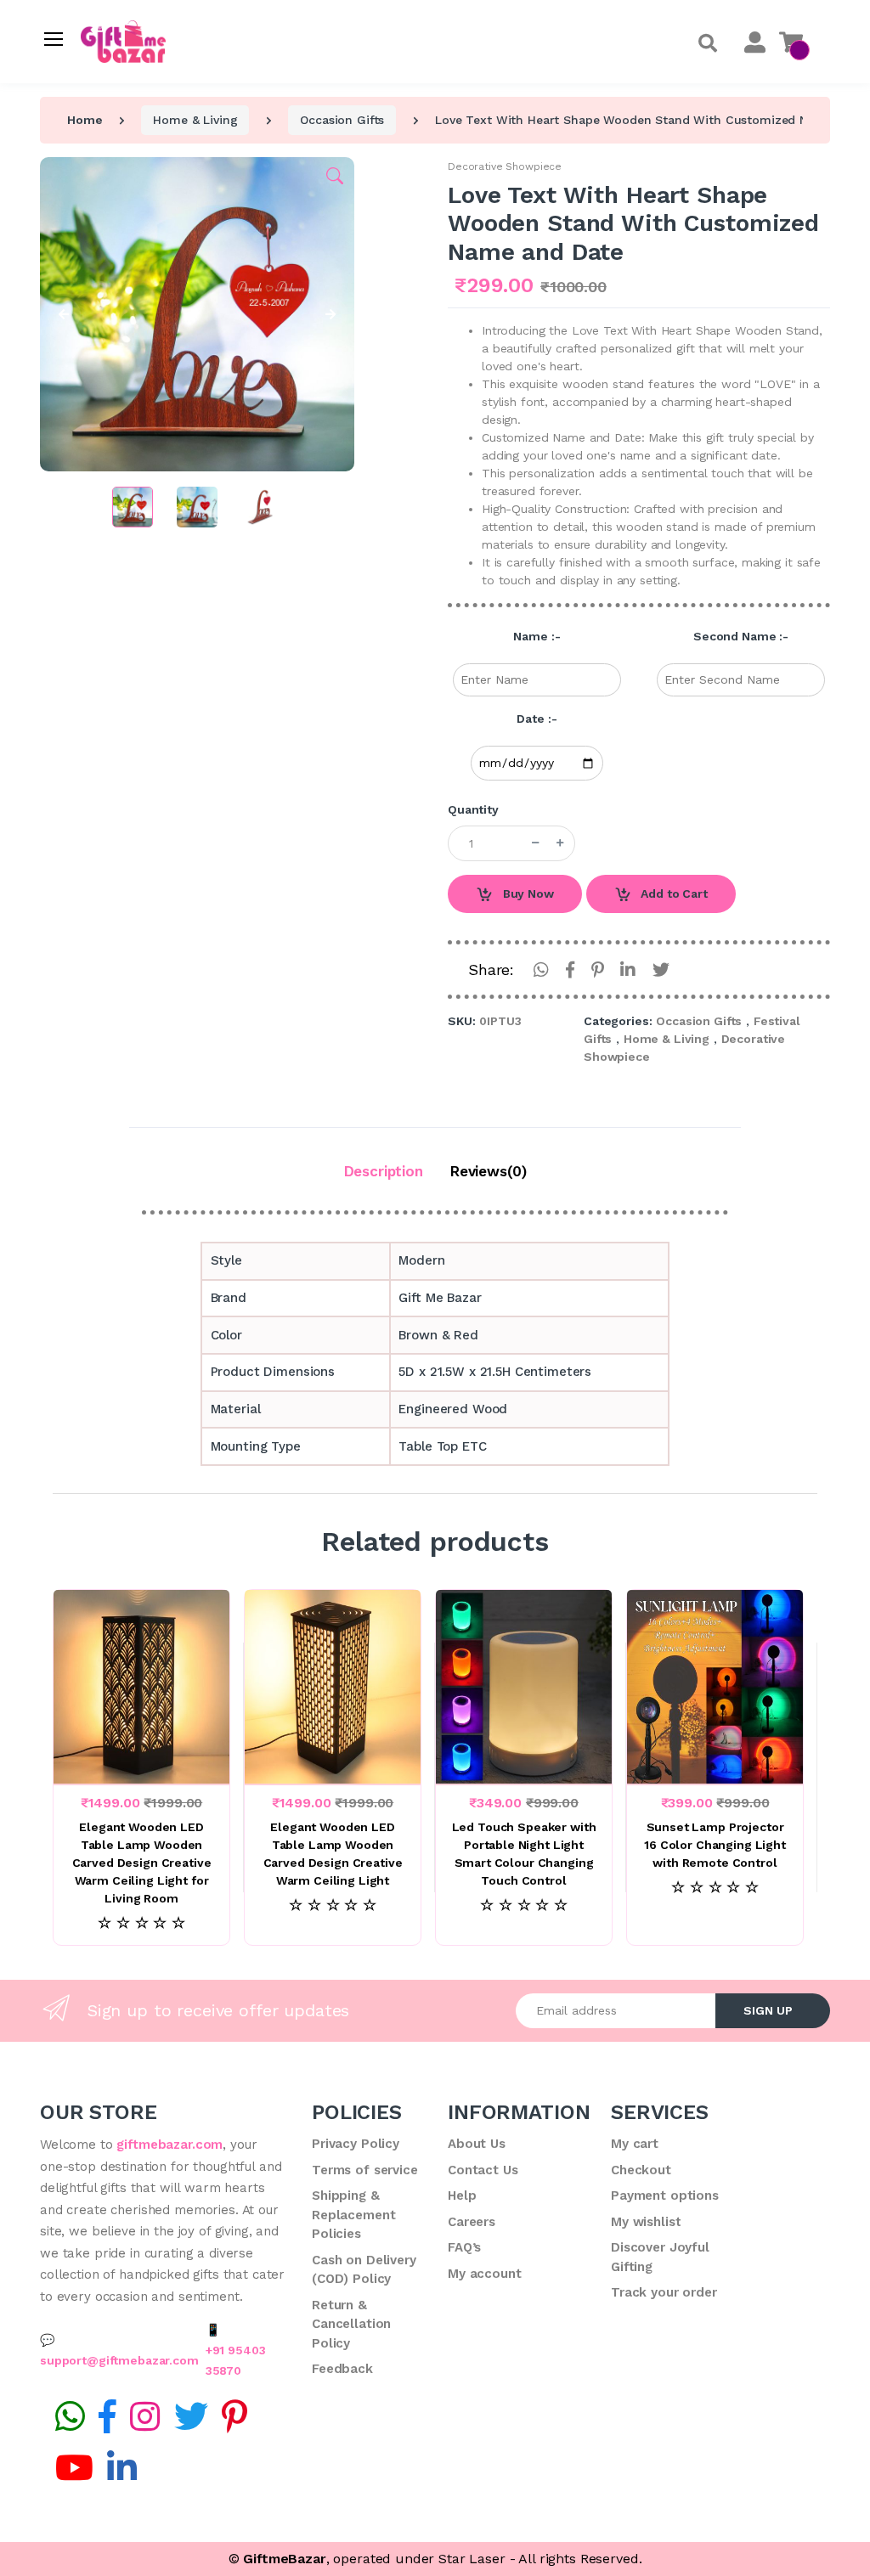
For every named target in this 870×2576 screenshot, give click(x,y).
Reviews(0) (489, 1171)
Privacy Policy (356, 2144)
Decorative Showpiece (505, 166)
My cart (635, 2144)
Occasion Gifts (342, 120)
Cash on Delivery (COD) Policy (364, 2270)
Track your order (664, 2292)
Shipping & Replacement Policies (353, 2215)
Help (462, 2196)
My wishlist (646, 2222)
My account (485, 2274)
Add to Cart (672, 893)
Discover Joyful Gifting (660, 2257)
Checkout (641, 2170)
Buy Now (527, 893)
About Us (477, 2144)
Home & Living (195, 120)
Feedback (342, 2369)
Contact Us (483, 2170)
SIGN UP (768, 2010)
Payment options (665, 2196)
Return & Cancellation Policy (351, 2324)
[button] (708, 44)
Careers (472, 2222)
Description (384, 1171)
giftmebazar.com (169, 2145)
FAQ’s (464, 2247)
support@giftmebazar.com (119, 2360)
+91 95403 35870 (236, 2360)
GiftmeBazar (284, 2559)
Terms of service (365, 2170)
